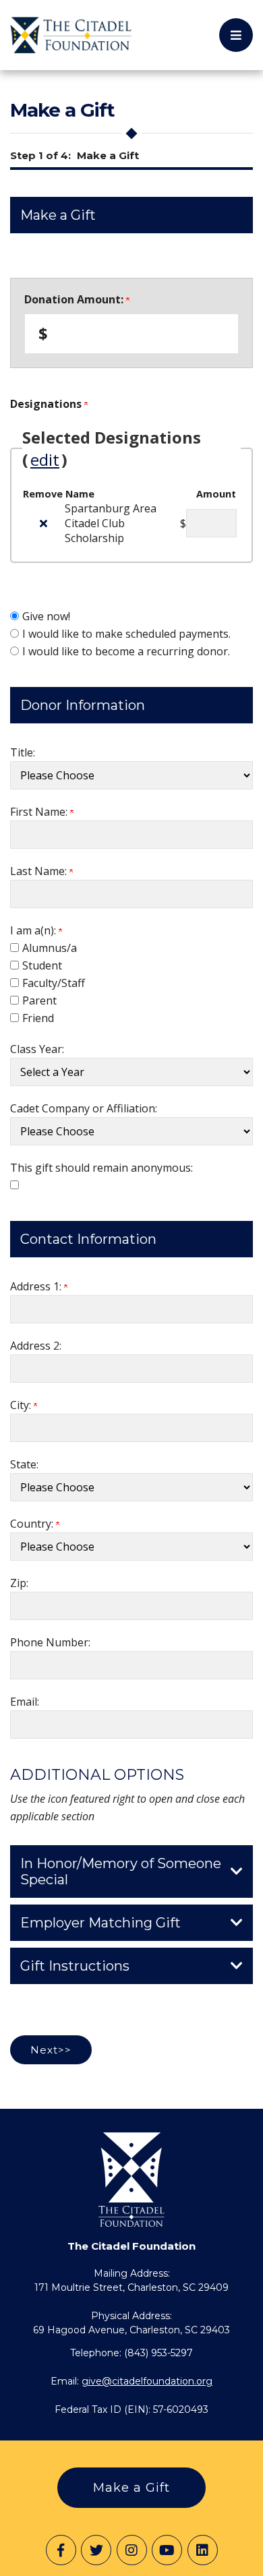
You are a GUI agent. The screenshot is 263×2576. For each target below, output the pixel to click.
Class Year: (37, 1049)
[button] (236, 35)
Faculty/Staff (54, 983)
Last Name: (40, 871)
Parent (39, 1000)
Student (42, 965)
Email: (25, 1702)
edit (45, 459)
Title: (23, 752)
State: (24, 1464)
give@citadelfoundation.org (147, 2381)
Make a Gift (131, 2488)
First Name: (40, 812)
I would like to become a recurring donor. (126, 651)
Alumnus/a (50, 948)
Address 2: (36, 1346)
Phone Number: (50, 1642)
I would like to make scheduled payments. (126, 634)
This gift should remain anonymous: (101, 1168)
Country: (33, 1524)
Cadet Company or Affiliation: (84, 1108)
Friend (38, 1018)
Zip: (19, 1583)
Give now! (46, 616)
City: (22, 1405)
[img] (43, 523)
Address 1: (37, 1286)
